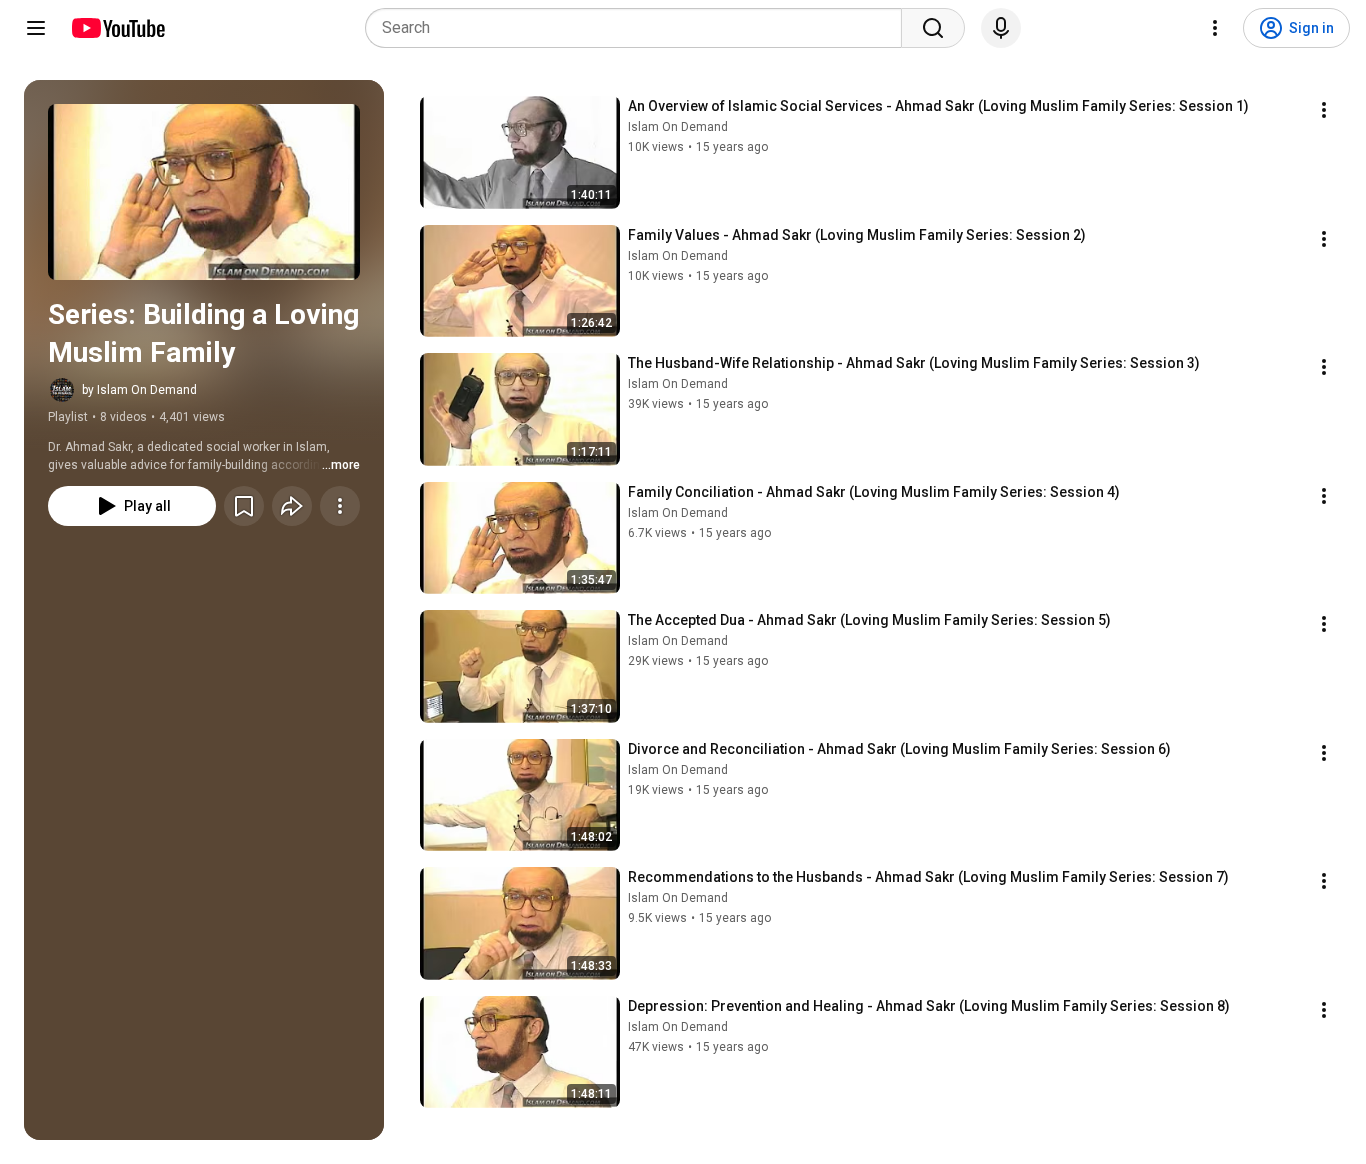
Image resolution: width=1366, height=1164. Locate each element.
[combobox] (639, 28)
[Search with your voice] (1001, 28)
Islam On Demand (678, 127)
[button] (204, 192)
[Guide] (36, 28)
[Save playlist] (244, 506)
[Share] (292, 506)
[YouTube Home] (117, 28)
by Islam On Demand (139, 390)
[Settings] (1215, 28)
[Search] (933, 28)
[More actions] (340, 506)
